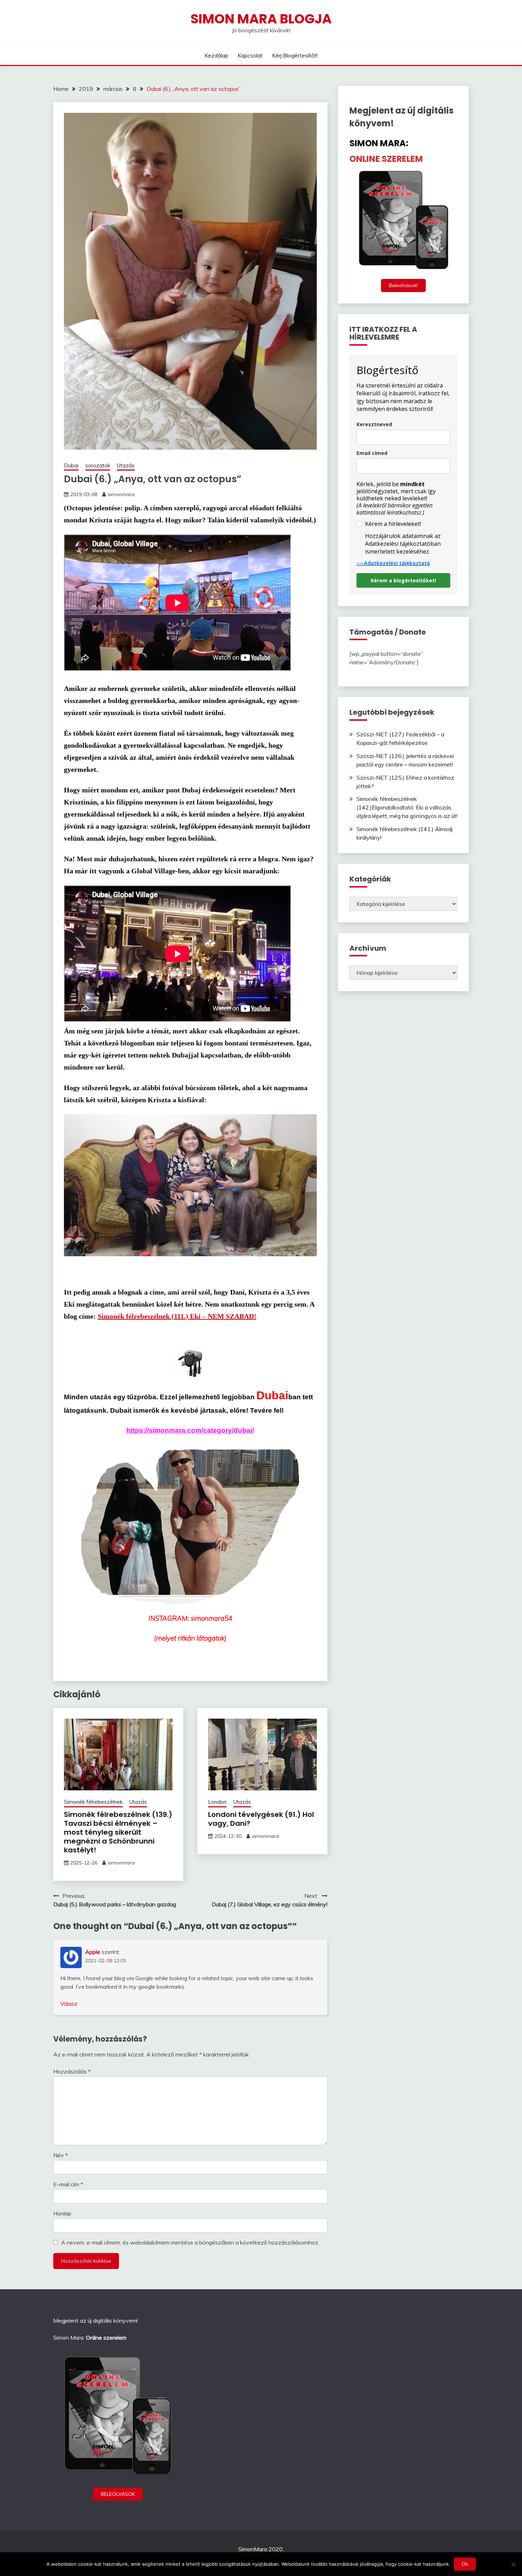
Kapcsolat (250, 55)
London (217, 1802)
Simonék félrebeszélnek (93, 1802)
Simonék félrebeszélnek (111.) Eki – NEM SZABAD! (177, 1316)
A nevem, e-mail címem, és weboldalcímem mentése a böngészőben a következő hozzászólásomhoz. (190, 2242)
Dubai (71, 465)
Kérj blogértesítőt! (295, 55)
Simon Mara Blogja (261, 19)
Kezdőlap (216, 55)
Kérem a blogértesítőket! (403, 580)
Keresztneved (374, 424)
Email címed (372, 453)
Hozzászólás (72, 2071)
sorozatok (98, 465)
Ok (465, 2564)
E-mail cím (68, 2184)
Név (61, 2155)
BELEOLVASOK (118, 2494)
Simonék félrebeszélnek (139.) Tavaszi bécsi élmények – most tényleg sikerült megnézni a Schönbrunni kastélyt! (118, 1832)
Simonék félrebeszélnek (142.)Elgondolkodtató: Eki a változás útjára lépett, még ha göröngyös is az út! (407, 807)
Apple (93, 1952)
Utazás (126, 465)
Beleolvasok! (403, 285)
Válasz (69, 2004)
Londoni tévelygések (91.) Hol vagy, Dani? (261, 1819)
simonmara (121, 494)
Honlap (62, 2213)
